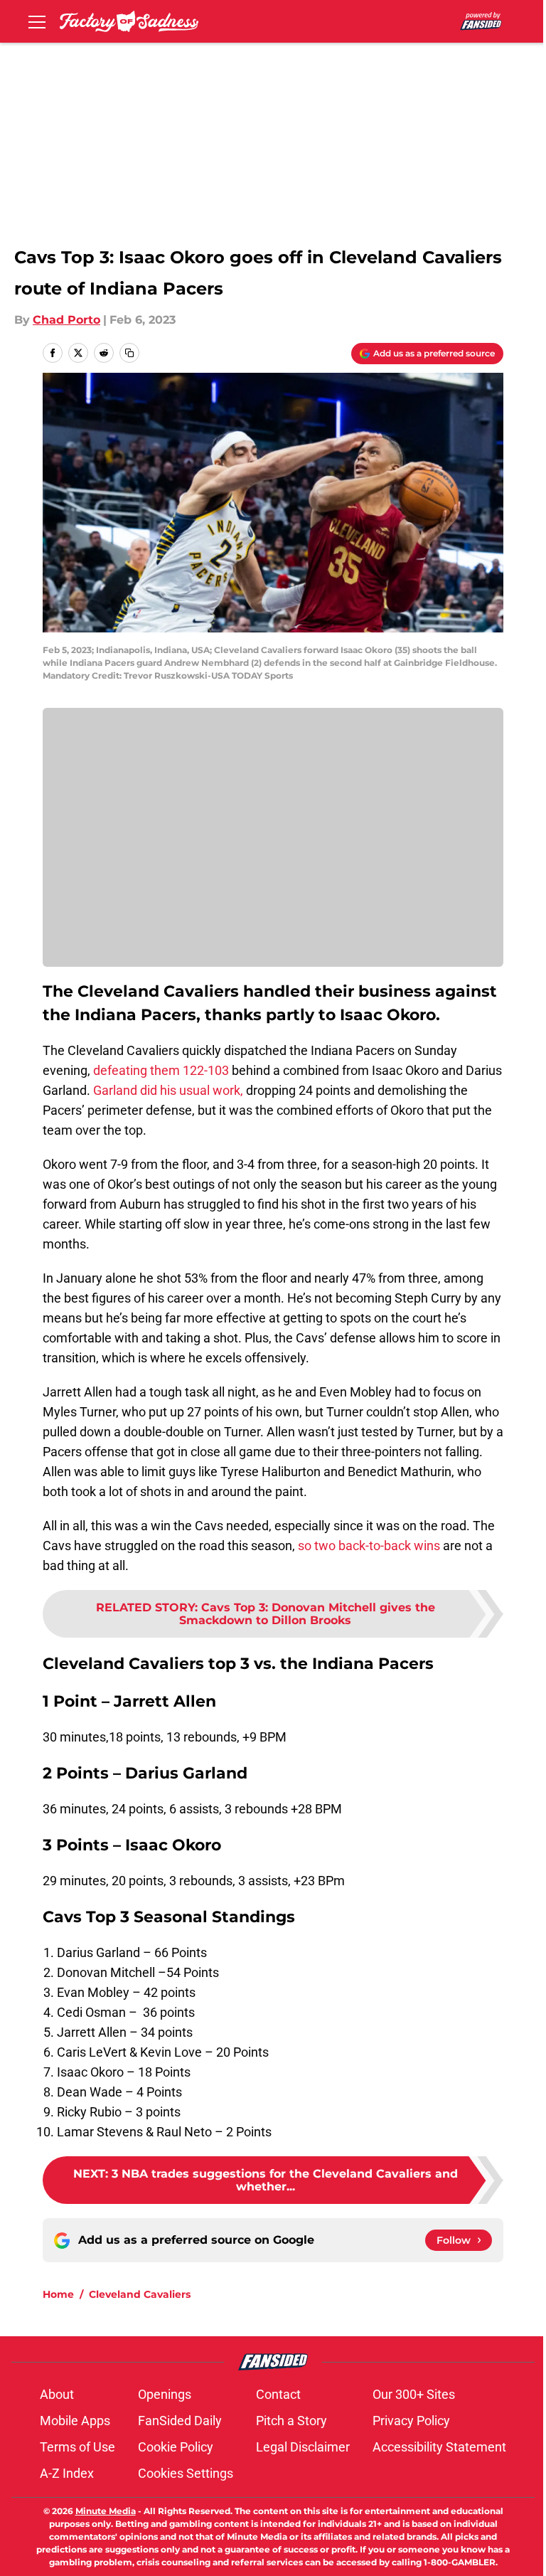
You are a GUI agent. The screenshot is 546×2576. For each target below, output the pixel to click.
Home (58, 2294)
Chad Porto (66, 320)
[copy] (129, 353)
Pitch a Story (291, 2421)
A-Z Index (67, 2473)
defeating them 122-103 (161, 1070)
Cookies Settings (186, 2473)
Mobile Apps (75, 2421)
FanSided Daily (180, 2421)
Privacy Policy (411, 2421)
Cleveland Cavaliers (140, 2294)
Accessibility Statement (439, 2447)
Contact (278, 2394)
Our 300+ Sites (414, 2394)
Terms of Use (77, 2447)
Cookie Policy (176, 2447)
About (57, 2394)
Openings (165, 2394)
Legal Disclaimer (303, 2447)
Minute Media (106, 2511)
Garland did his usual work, (168, 1090)
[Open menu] (37, 21)
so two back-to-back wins (368, 1546)
